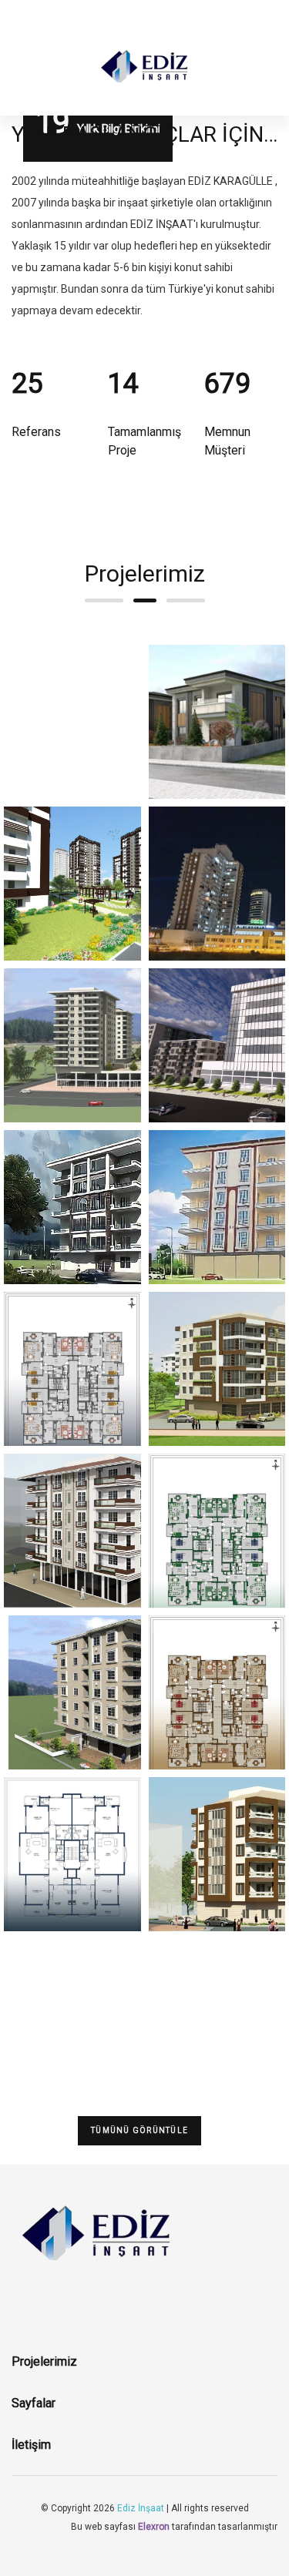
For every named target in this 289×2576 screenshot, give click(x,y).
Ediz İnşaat (141, 2508)
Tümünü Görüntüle (139, 2130)
